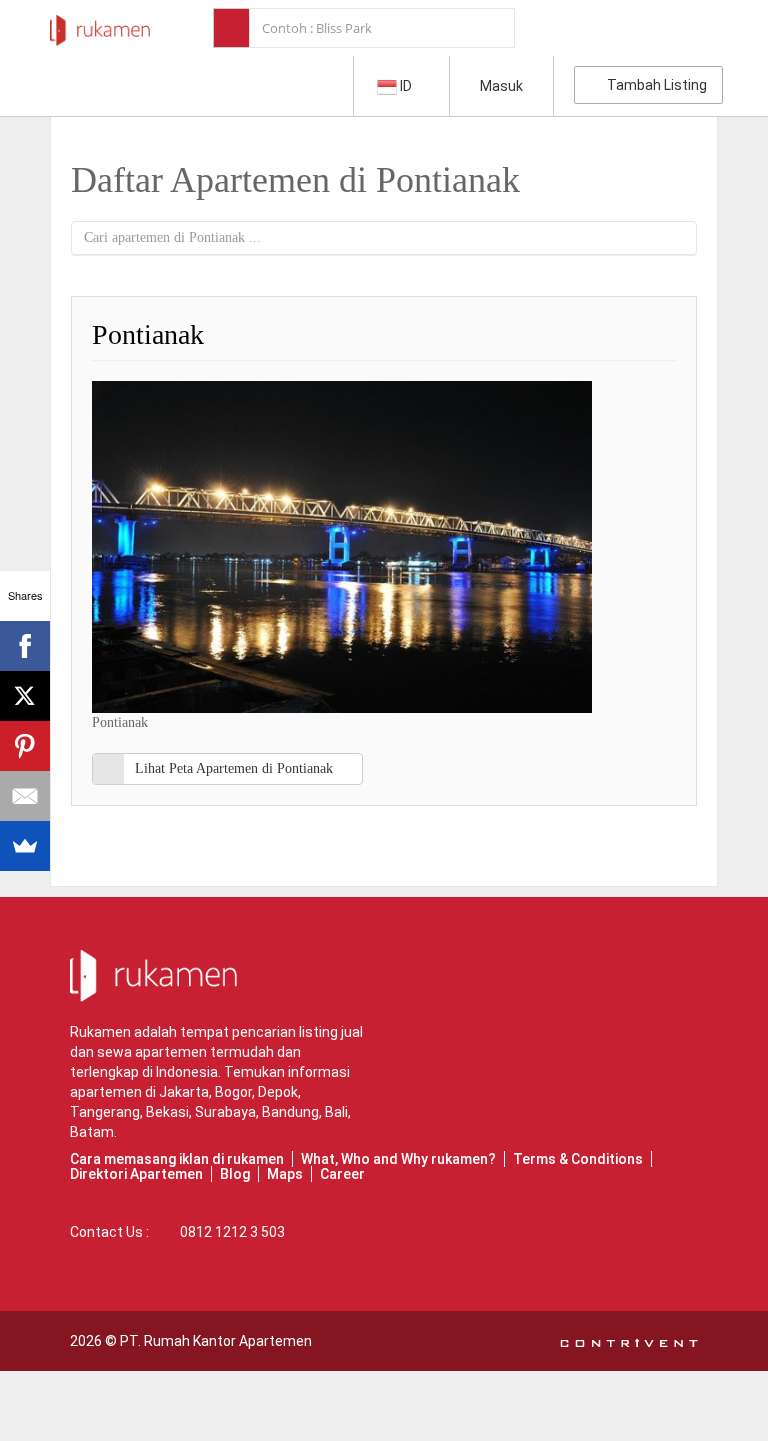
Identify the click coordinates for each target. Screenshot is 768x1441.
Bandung (290, 1112)
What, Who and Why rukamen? (398, 1159)
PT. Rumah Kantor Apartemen (216, 1341)
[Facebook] (25, 646)
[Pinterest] (25, 746)
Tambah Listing (654, 85)
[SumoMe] (25, 846)
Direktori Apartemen (136, 1174)
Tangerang (105, 1112)
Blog (235, 1174)
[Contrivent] (629, 1341)
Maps (285, 1174)
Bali (336, 1112)
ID (406, 86)
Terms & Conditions (578, 1159)
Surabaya (225, 1112)
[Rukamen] (100, 25)
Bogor (233, 1092)
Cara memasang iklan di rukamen (177, 1159)
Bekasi (167, 1112)
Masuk (501, 86)
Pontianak (148, 334)
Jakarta (184, 1092)
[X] (25, 696)
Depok (278, 1092)
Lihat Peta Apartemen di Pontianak (234, 768)
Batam (92, 1132)
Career (342, 1174)
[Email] (25, 796)
